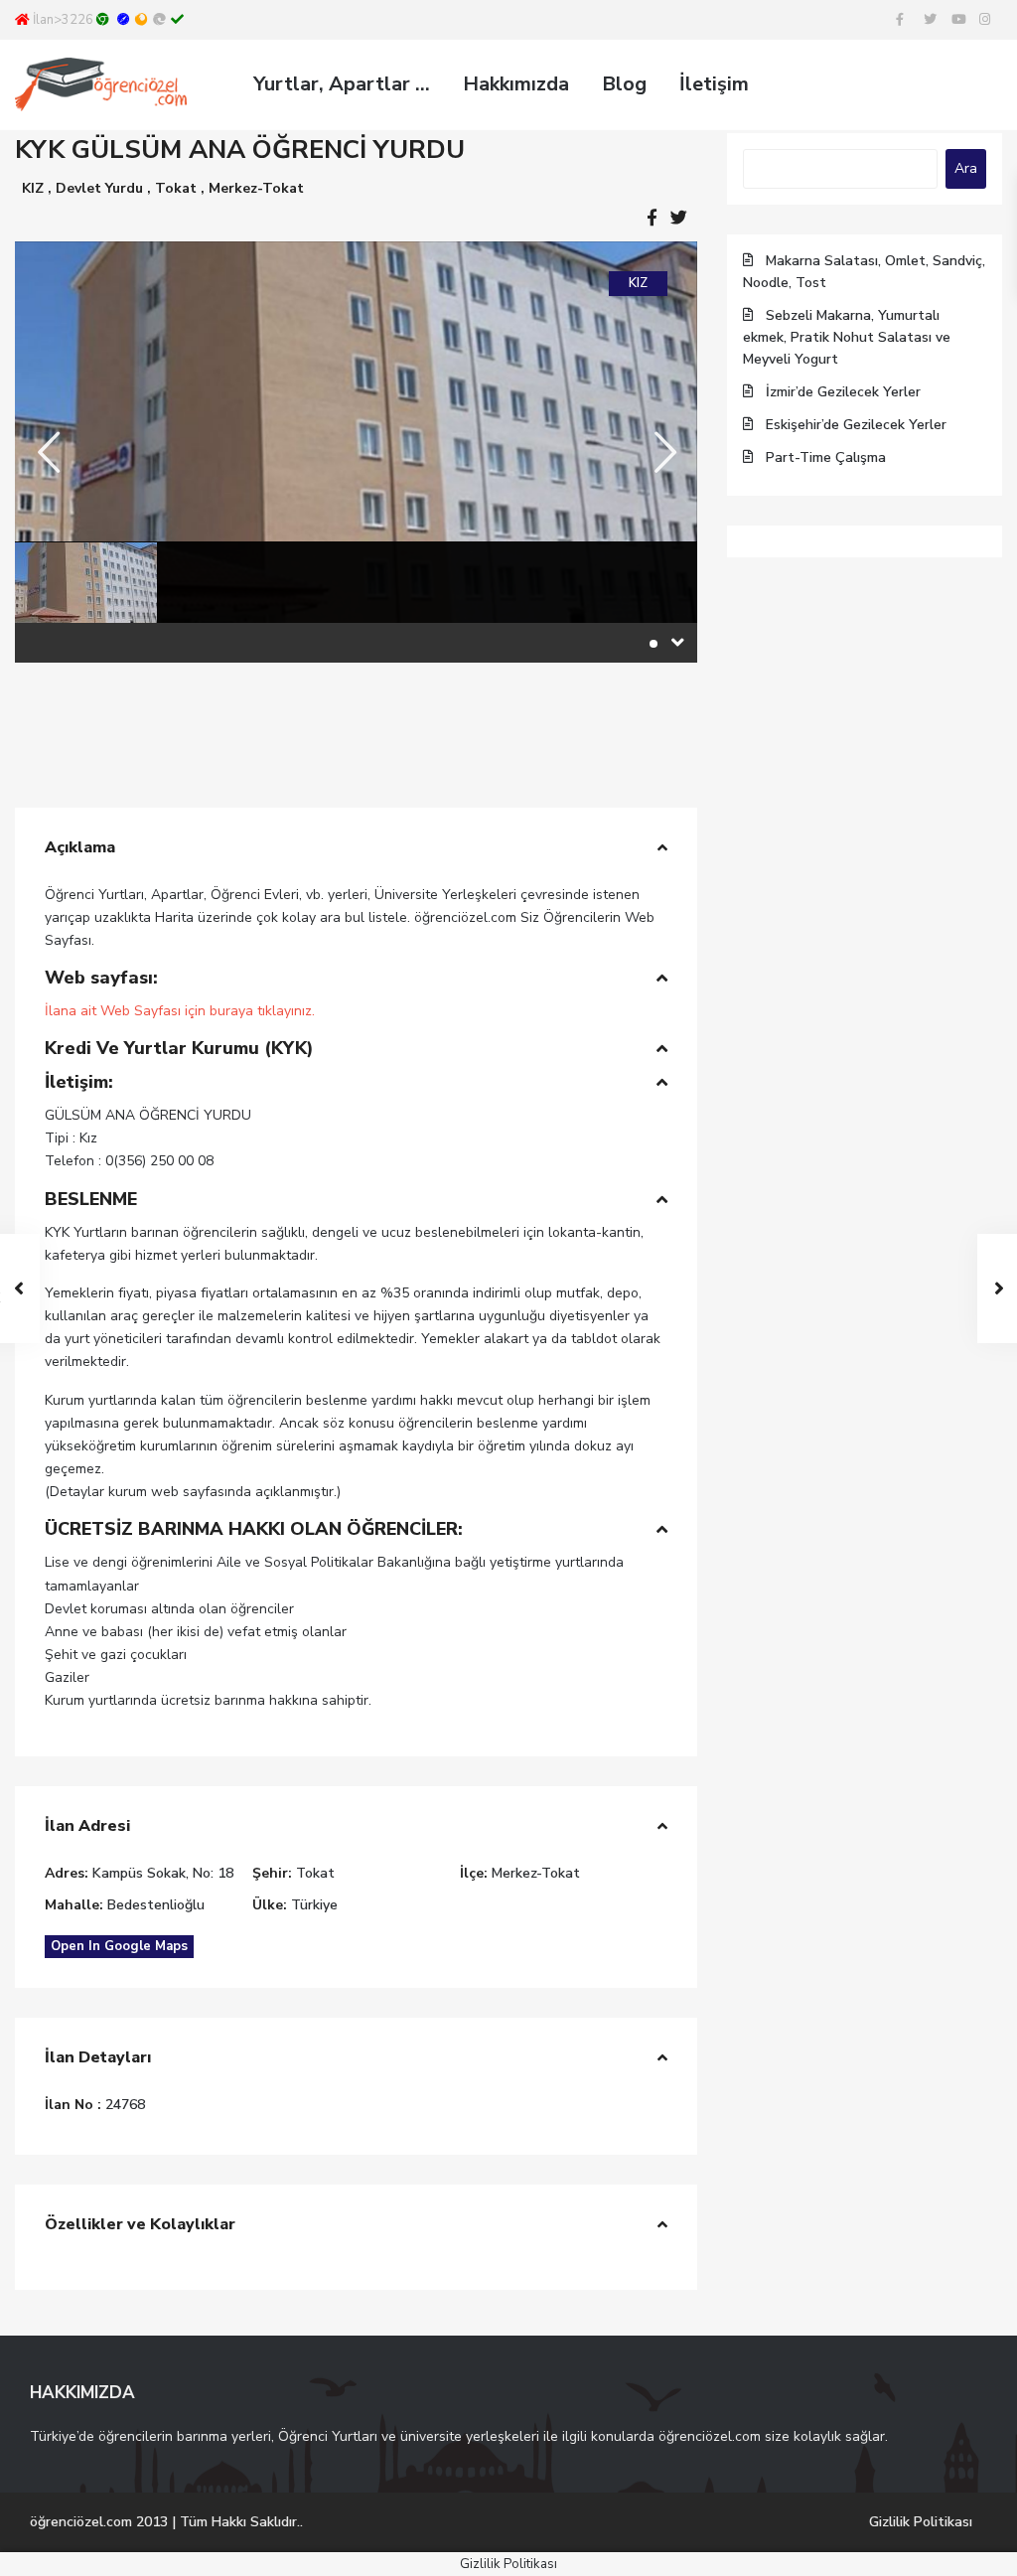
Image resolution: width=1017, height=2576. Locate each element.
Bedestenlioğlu (156, 1905)
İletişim (714, 84)
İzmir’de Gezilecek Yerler (843, 392)
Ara (966, 168)
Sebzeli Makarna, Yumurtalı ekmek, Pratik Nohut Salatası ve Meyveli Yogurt (847, 337)
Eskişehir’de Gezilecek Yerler (856, 425)
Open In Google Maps (119, 1946)
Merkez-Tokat (256, 188)
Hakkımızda (516, 84)
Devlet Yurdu (99, 188)
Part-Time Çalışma (826, 457)
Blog (624, 84)
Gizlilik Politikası (921, 2522)
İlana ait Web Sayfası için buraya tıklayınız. (180, 1011)
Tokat (176, 188)
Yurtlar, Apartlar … (342, 84)
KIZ (33, 188)
